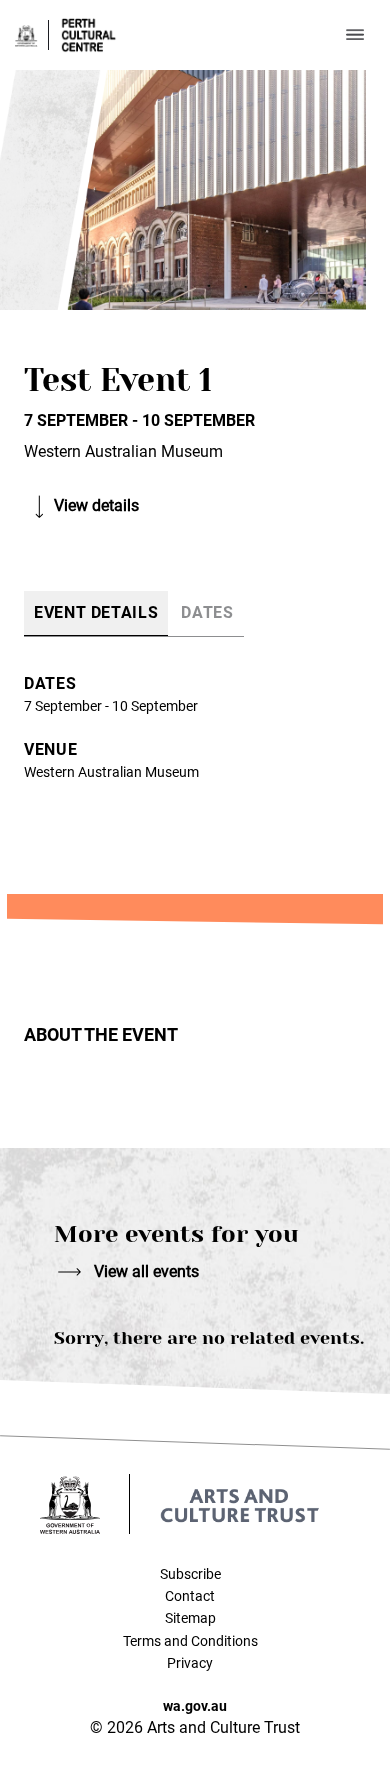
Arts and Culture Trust (240, 1505)
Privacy (190, 1663)
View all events (146, 1271)
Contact (190, 1596)
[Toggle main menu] (355, 35)
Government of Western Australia (26, 36)
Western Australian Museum (111, 772)
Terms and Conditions (190, 1641)
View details (96, 505)
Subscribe (190, 1574)
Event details (96, 612)
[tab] (96, 613)
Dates (207, 612)
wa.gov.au (195, 1706)
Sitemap (190, 1618)
